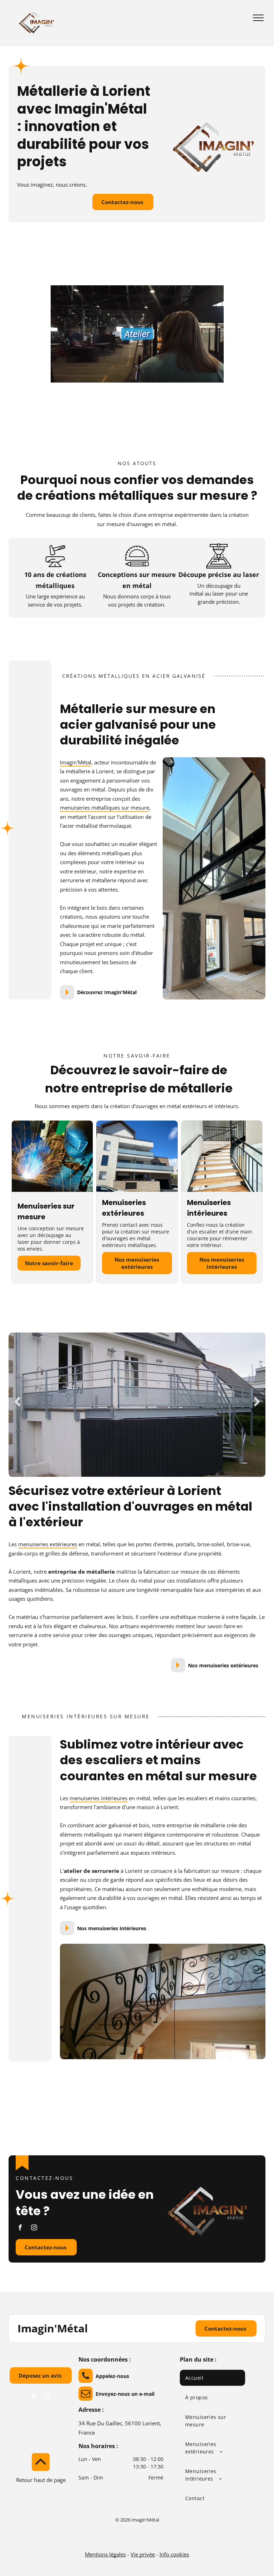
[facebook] (20, 2228)
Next (257, 1402)
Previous (17, 1402)
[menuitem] (212, 2378)
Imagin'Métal (76, 762)
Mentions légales (105, 2554)
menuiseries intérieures (98, 1798)
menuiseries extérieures (48, 1544)
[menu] (258, 18)
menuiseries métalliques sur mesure (105, 807)
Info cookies (174, 2554)
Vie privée (143, 2554)
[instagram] (34, 2228)
